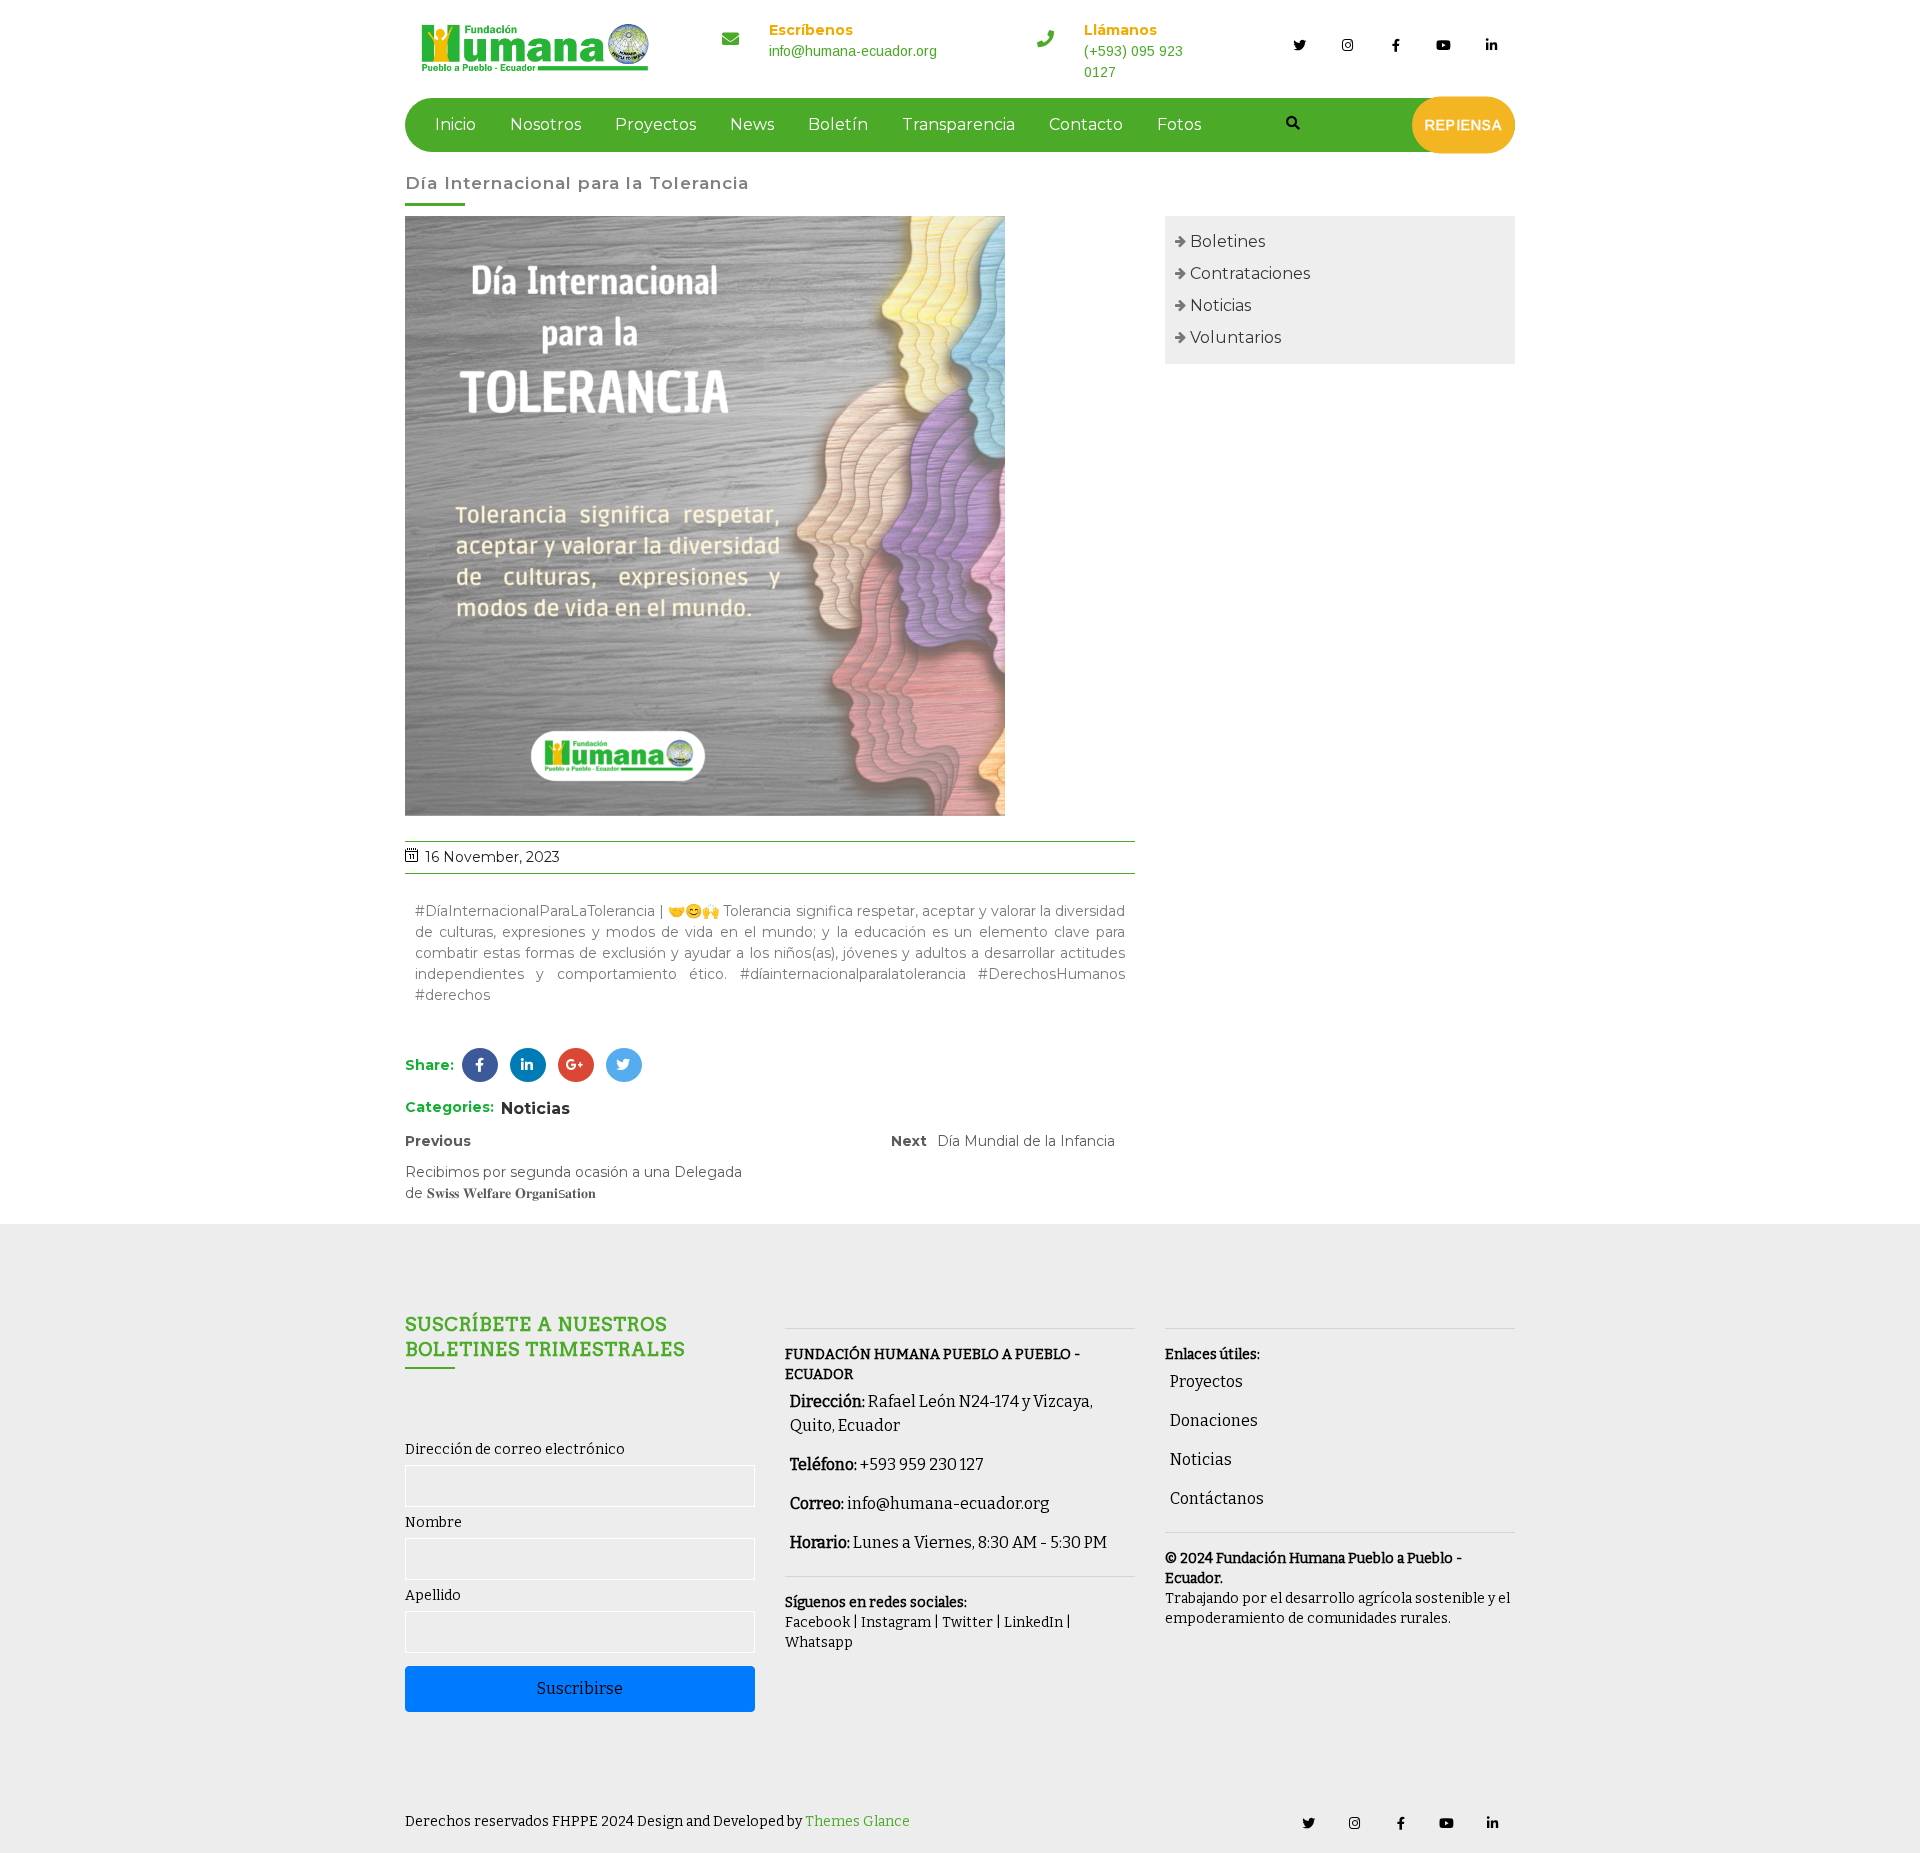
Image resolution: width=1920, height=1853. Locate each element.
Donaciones (1214, 1420)
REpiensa (1463, 125)
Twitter (967, 1622)
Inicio (455, 124)
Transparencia (958, 124)
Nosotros (545, 124)
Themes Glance (856, 1821)
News (752, 124)
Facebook (817, 1622)
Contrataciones (1250, 273)
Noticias (535, 1108)
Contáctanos (1217, 1498)
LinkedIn (1033, 1622)
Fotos (1179, 124)
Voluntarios (1235, 337)
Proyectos (655, 124)
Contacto (1086, 124)
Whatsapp (819, 1642)
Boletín (838, 124)
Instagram (896, 1622)
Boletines (1227, 241)
